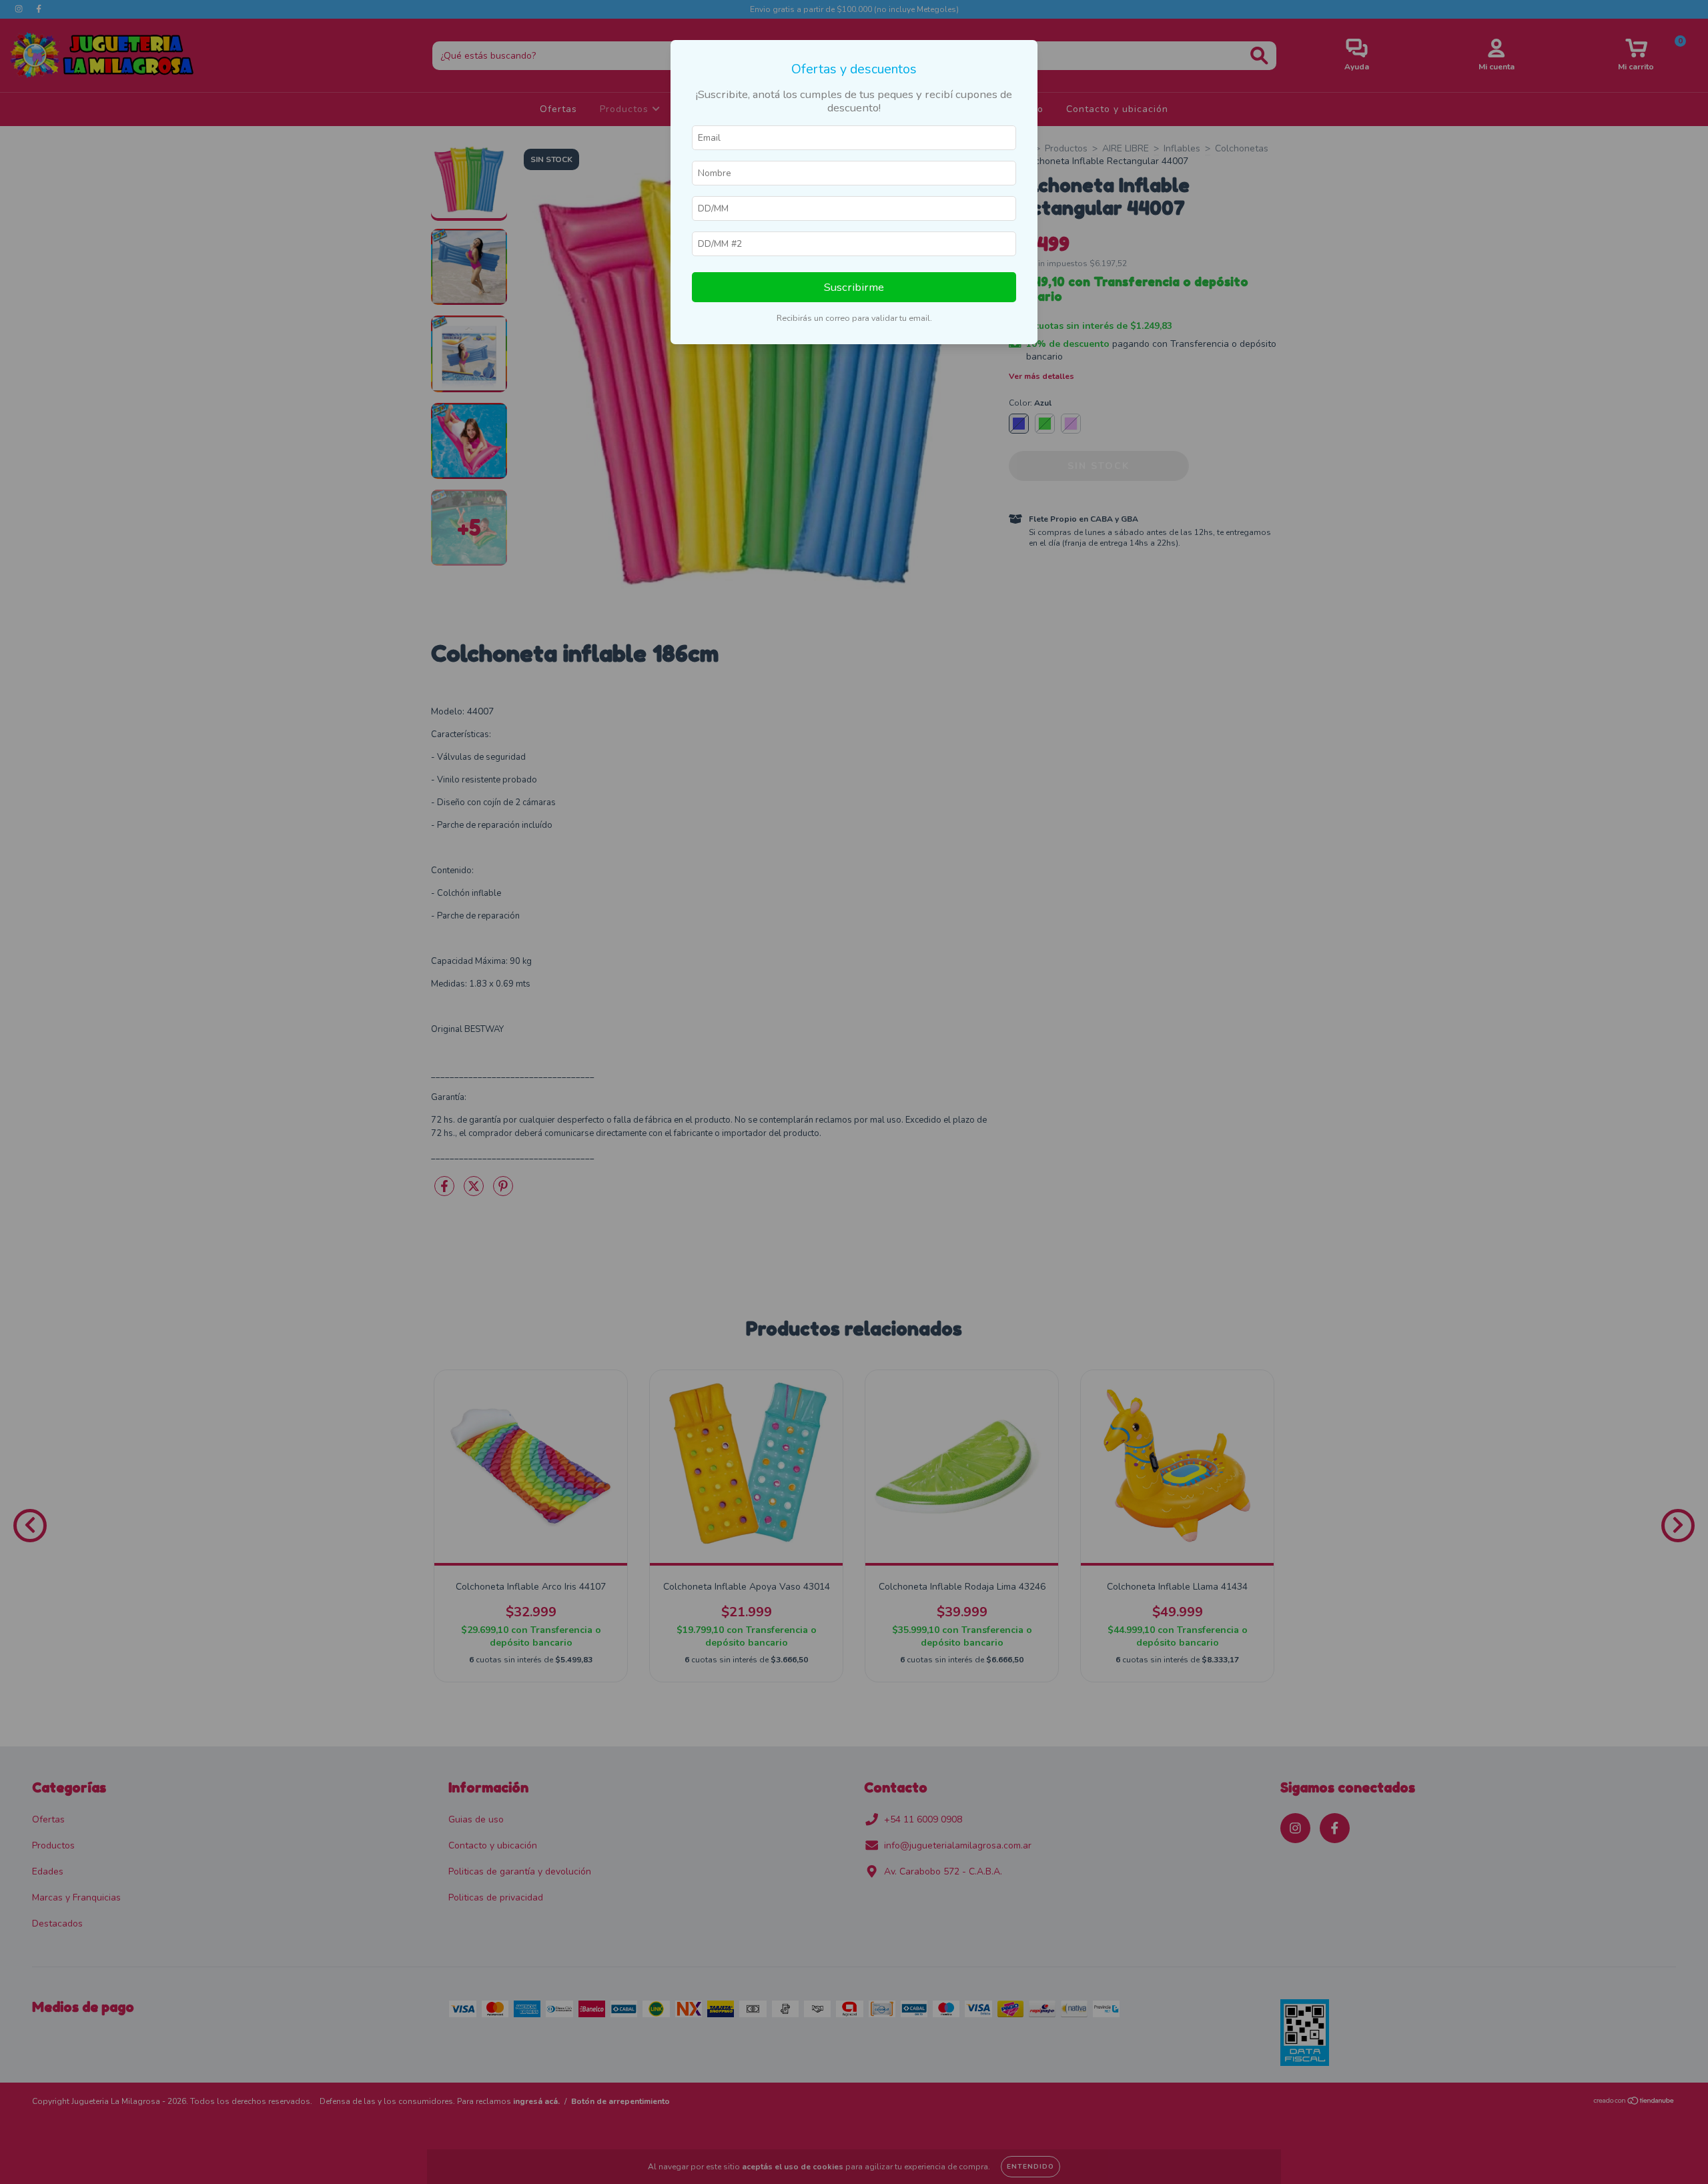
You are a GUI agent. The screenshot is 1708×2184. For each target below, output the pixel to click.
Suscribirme (854, 287)
